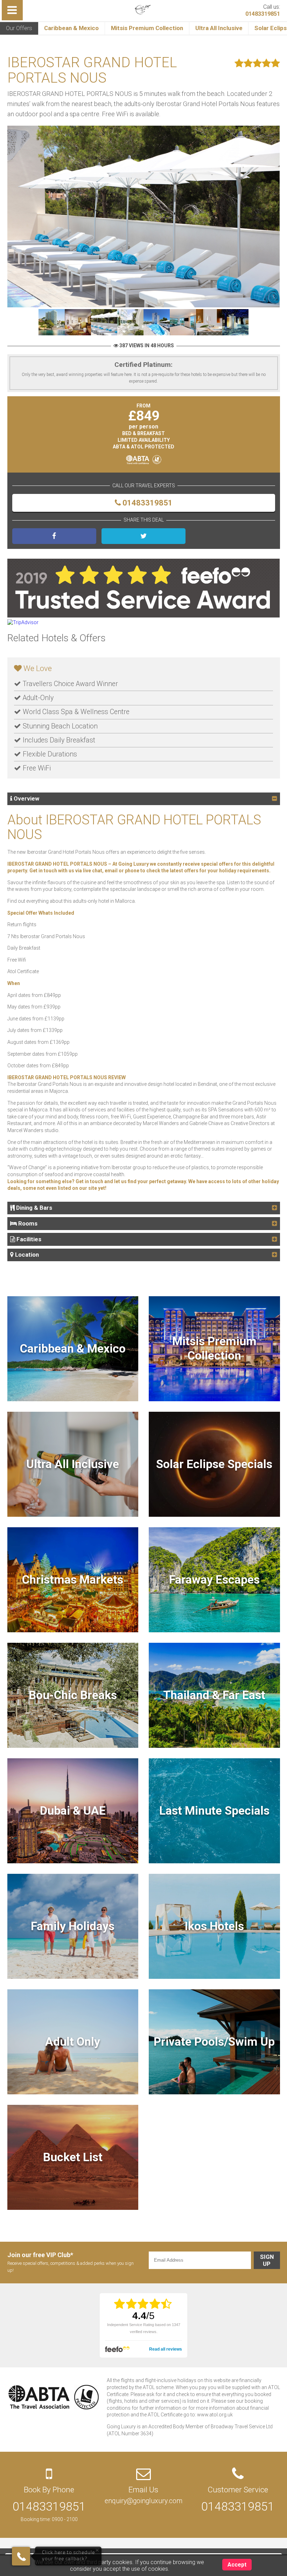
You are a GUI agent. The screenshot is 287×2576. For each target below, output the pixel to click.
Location (26, 1255)
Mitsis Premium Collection (147, 28)
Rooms (27, 1223)
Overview (26, 798)
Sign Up (267, 2260)
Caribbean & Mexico (71, 28)
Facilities (28, 1239)
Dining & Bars (33, 1208)
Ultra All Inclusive (219, 28)
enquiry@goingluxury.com (143, 2501)
